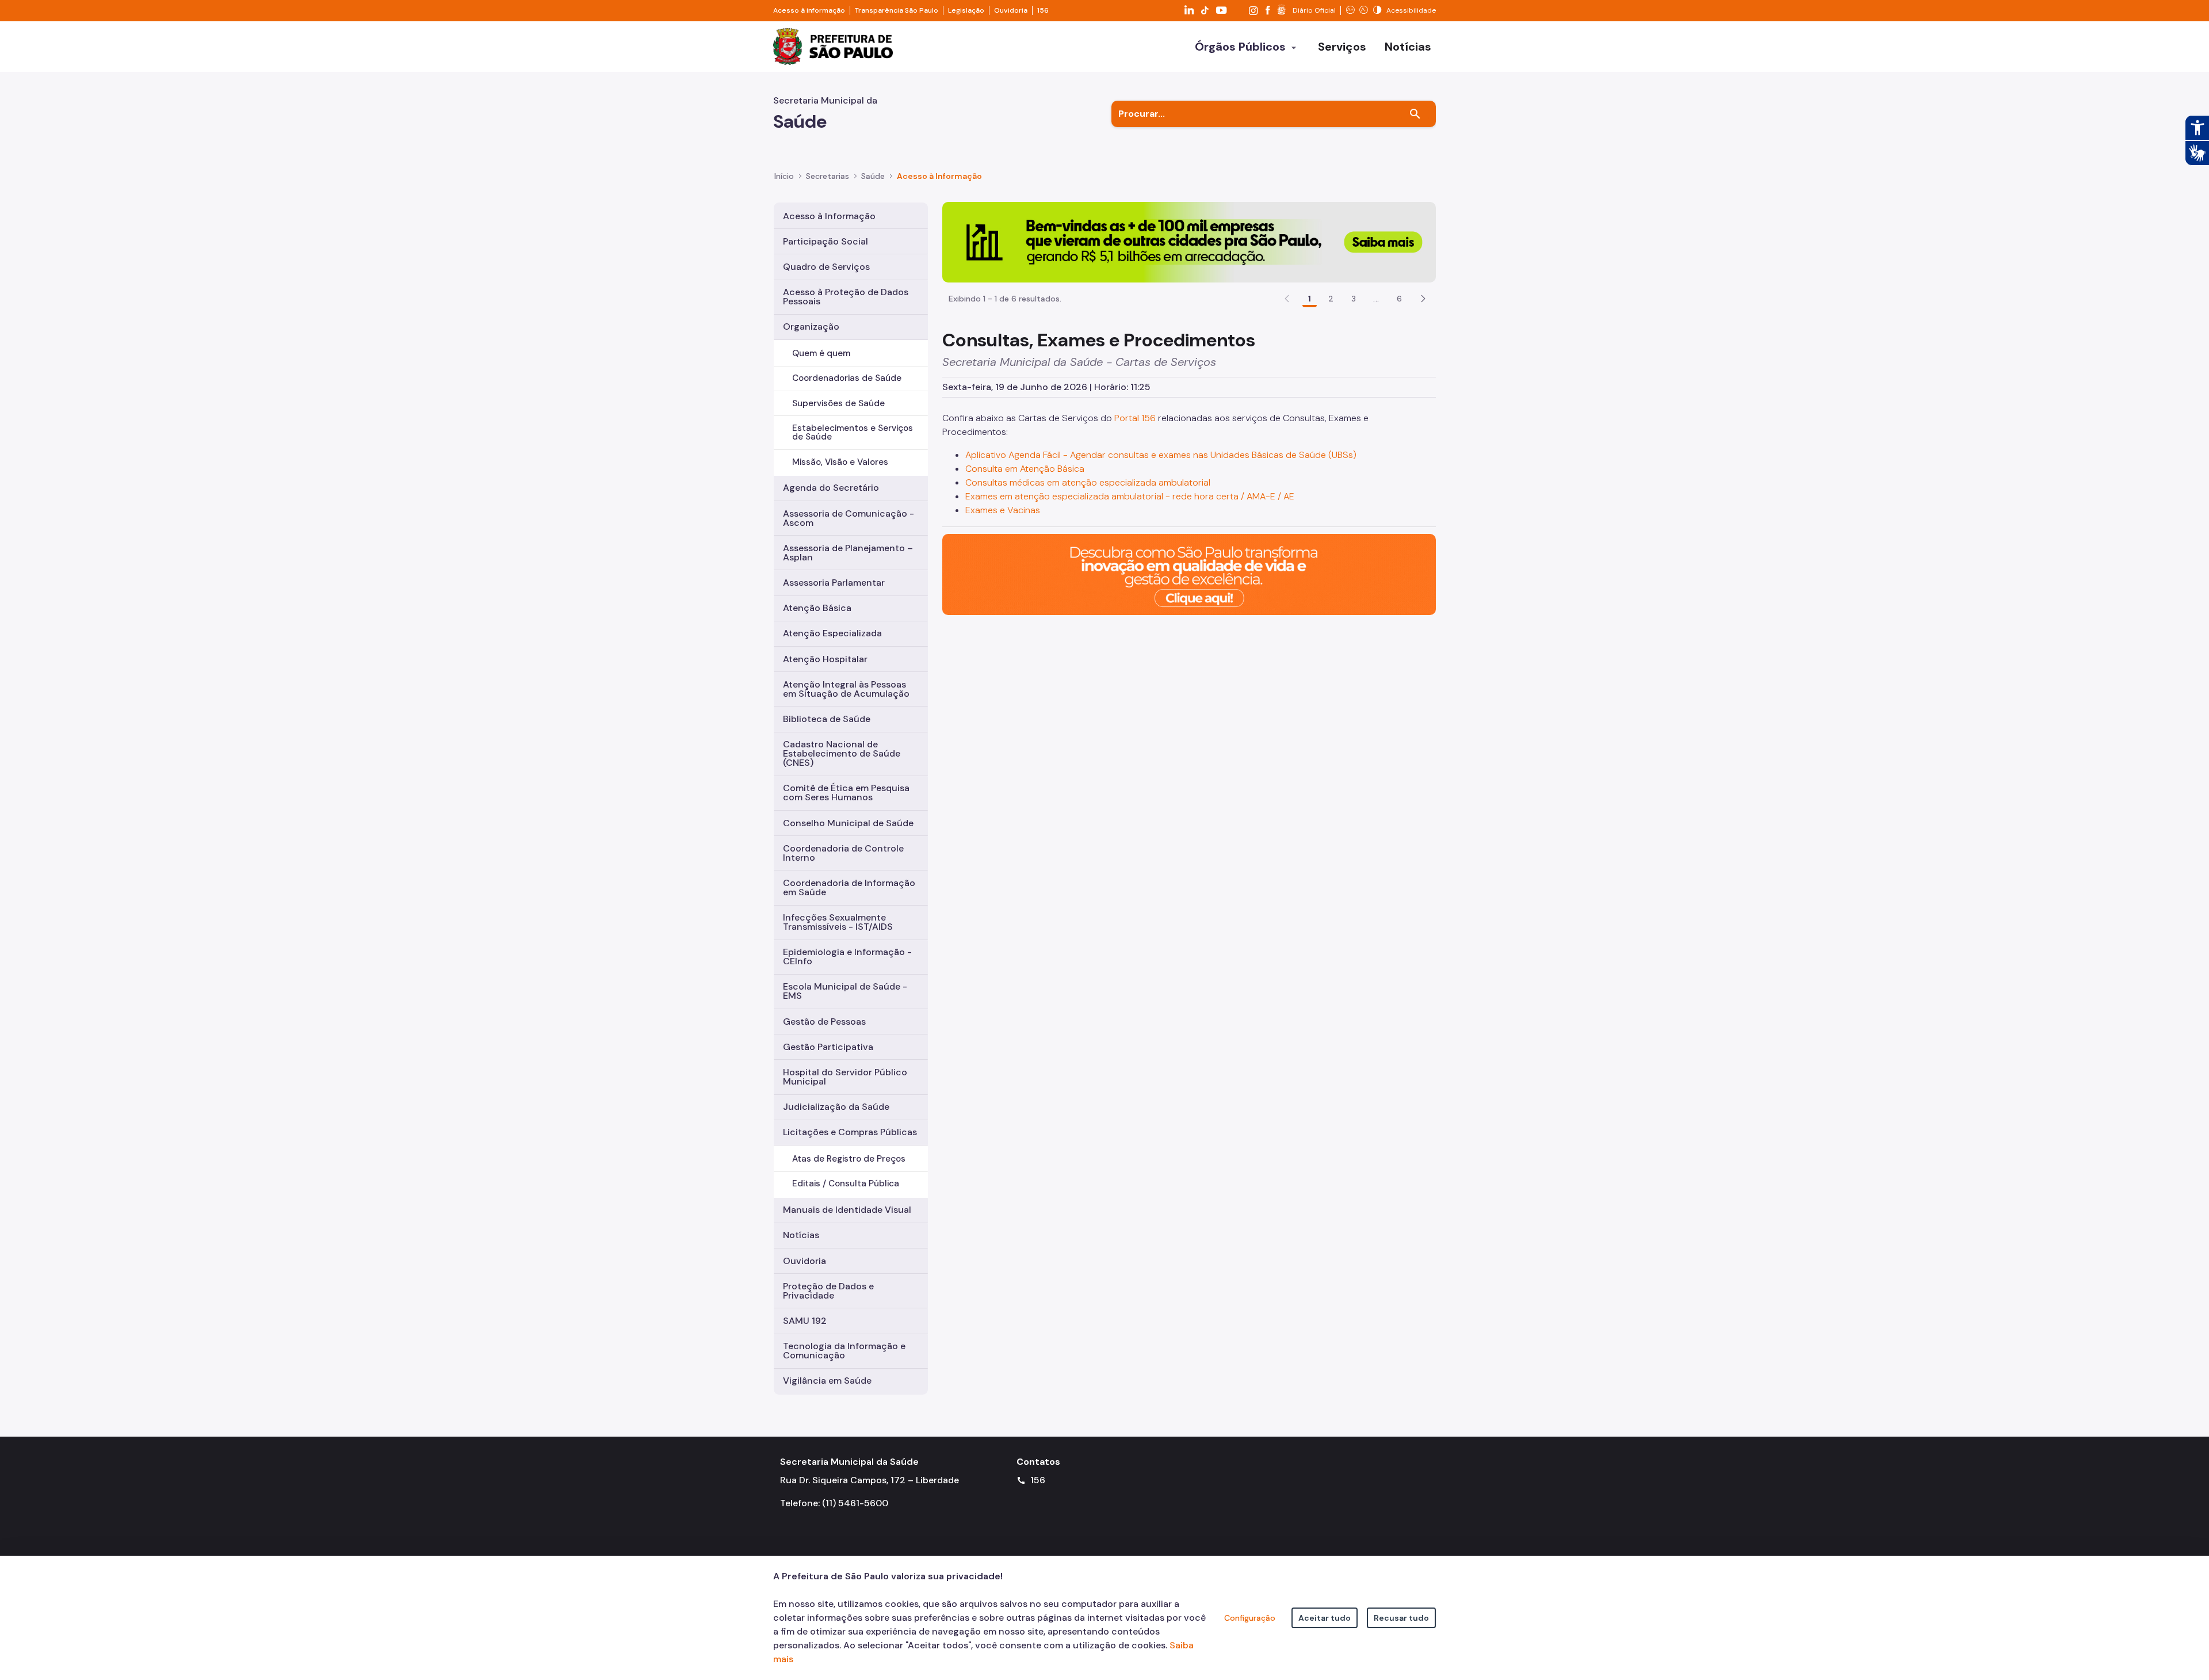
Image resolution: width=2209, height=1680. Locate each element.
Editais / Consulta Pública (846, 1183)
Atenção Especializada (832, 633)
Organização (811, 327)
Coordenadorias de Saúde (847, 378)
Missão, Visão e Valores (840, 462)
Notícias (801, 1235)
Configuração (1250, 1618)
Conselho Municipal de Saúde (848, 823)
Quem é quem (821, 353)
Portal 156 (1135, 418)
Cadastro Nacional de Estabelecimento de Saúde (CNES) (842, 753)
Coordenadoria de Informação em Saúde (849, 887)
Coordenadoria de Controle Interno (843, 853)
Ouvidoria (1011, 10)
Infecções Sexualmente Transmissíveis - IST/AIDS (838, 922)
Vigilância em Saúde (827, 1381)
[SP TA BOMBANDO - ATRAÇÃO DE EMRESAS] (1189, 241)
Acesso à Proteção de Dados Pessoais (846, 297)
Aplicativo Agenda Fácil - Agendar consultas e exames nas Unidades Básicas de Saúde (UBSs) (1161, 455)
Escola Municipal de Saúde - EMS (845, 991)
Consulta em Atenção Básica (1025, 469)
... (1376, 299)
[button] (1423, 299)
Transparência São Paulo (897, 10)
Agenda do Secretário (831, 488)
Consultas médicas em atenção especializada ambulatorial (1088, 482)
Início (784, 176)
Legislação (966, 10)
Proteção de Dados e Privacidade (828, 1291)
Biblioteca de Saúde (827, 719)
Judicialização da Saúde (836, 1107)
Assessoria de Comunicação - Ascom (849, 518)
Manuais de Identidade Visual (847, 1210)
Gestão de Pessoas (824, 1022)
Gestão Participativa (828, 1047)
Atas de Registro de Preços (849, 1159)
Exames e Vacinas (1003, 510)
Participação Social (825, 241)
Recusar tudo (1401, 1618)
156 (1043, 10)
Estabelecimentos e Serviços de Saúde (853, 432)
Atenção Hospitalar (825, 659)
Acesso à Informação (939, 176)
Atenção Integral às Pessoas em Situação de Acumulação (846, 689)
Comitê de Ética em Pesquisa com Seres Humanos (846, 793)
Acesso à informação (809, 10)
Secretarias (828, 176)
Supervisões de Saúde (838, 403)
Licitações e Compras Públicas (850, 1132)
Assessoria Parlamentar (834, 583)
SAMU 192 (805, 1321)
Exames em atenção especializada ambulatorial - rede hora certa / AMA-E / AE (1130, 496)
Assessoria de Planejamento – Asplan (848, 553)
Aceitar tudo (1325, 1618)
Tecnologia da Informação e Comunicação (844, 1351)
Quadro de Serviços (826, 267)
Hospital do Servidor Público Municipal (845, 1077)
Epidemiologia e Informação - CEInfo (847, 957)
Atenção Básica (817, 608)
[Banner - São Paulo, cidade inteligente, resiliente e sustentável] (1189, 574)
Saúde (873, 176)
